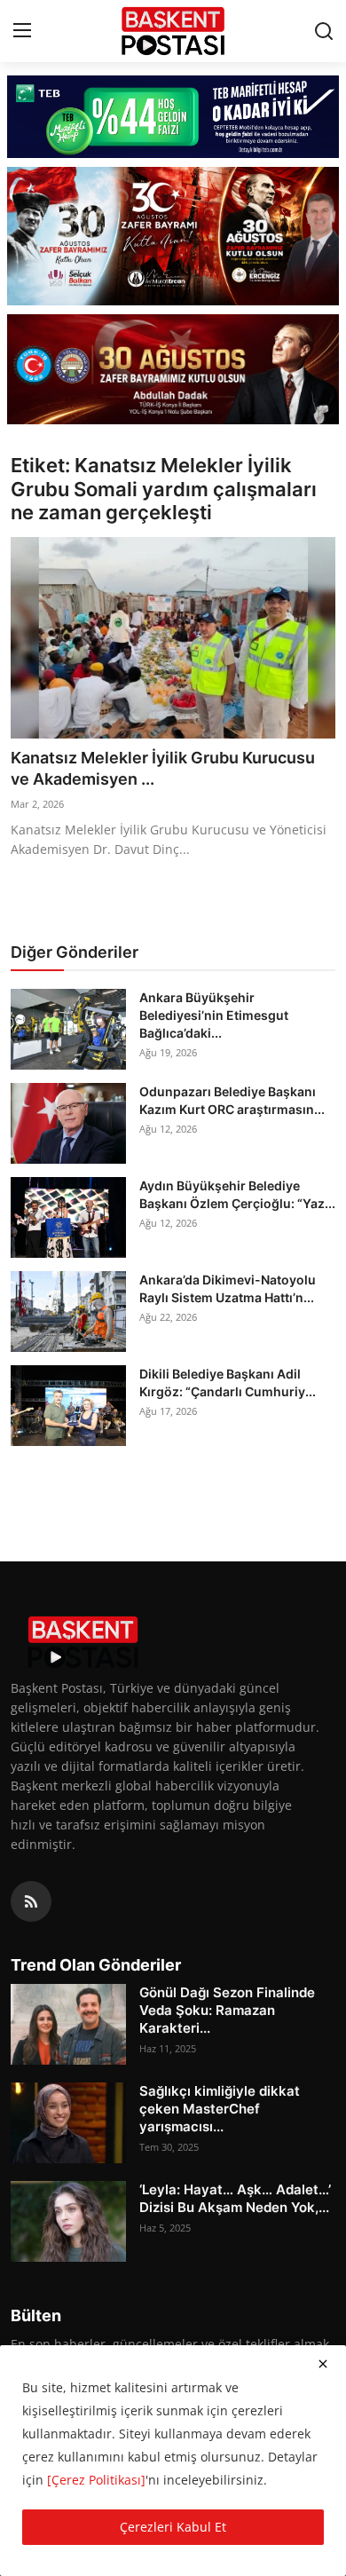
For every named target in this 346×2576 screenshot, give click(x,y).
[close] (323, 2364)
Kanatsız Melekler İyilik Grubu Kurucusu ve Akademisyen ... (163, 768)
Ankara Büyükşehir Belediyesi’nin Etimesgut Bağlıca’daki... (214, 1015)
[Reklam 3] (173, 370)
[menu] (22, 31)
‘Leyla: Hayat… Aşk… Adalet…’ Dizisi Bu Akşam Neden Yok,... (235, 2198)
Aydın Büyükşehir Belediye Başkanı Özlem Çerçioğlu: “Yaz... (237, 1194)
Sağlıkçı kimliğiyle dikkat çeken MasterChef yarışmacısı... (220, 2109)
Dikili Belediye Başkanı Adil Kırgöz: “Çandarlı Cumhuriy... (228, 1383)
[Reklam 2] (173, 236)
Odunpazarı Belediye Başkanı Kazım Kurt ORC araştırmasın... (232, 1100)
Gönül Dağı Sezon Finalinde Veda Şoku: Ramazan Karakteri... (227, 2010)
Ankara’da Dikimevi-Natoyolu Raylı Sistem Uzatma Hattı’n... (228, 1288)
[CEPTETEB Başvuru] (173, 117)
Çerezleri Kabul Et (173, 2527)
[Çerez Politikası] (96, 2480)
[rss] (31, 1901)
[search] (324, 31)
